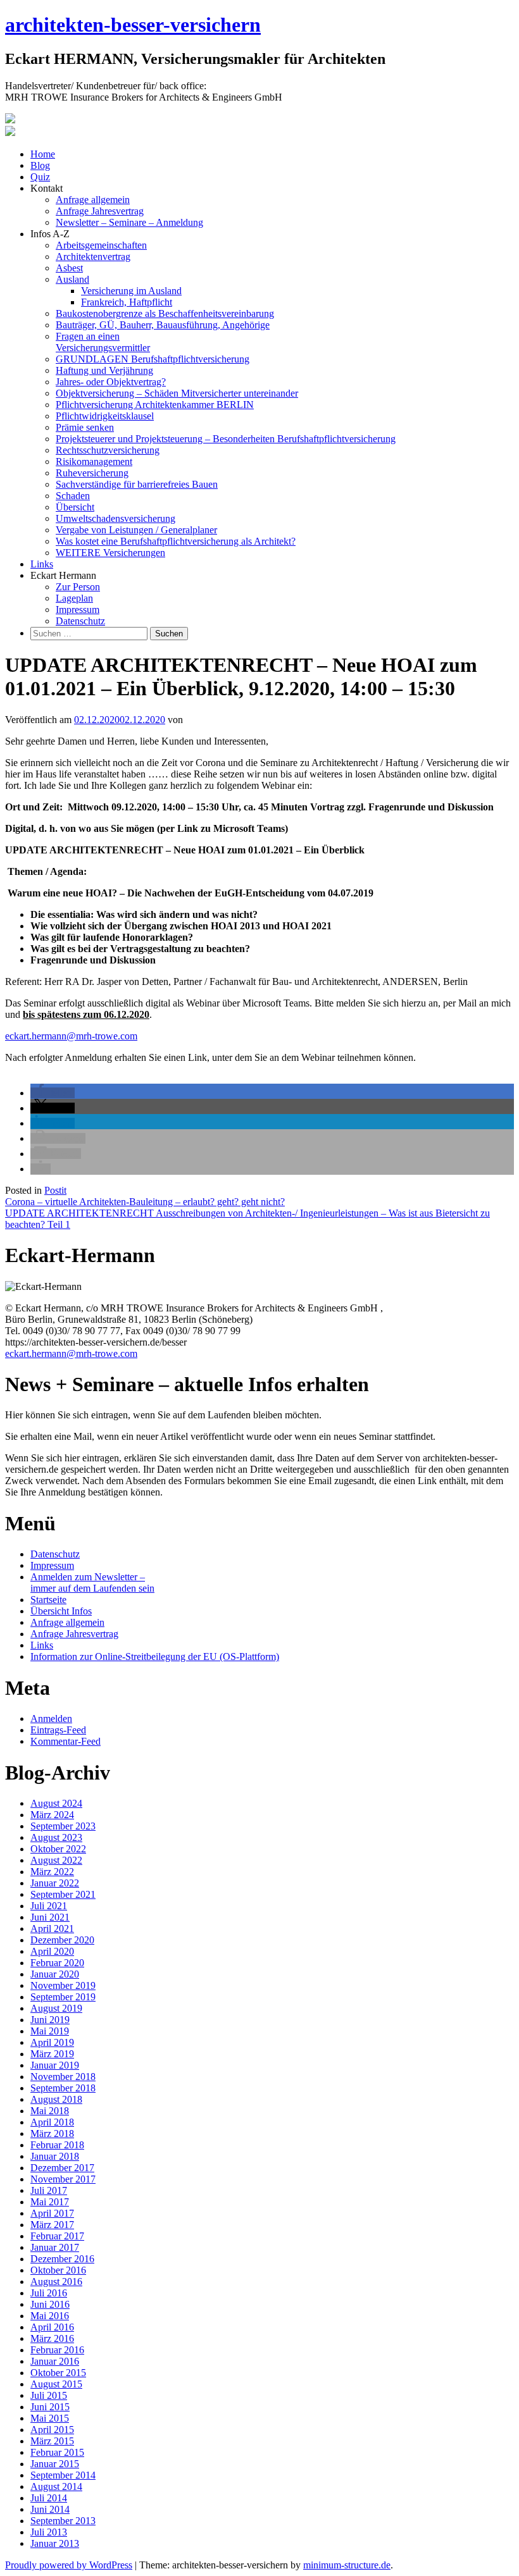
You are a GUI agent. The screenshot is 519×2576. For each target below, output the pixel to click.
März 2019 (52, 2054)
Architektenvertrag (93, 257)
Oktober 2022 (58, 1849)
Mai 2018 (50, 2111)
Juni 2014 (50, 2509)
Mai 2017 (50, 2202)
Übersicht (75, 507)
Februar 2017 (57, 2236)
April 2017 (52, 2213)
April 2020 (52, 1951)
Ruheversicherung (92, 473)
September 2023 (63, 1826)
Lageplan (74, 598)
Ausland (72, 279)
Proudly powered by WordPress (69, 2565)
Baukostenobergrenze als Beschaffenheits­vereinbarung (165, 313)
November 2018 (63, 2077)
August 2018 (56, 2099)
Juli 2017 (49, 2190)
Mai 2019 (50, 2031)
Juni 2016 (50, 2304)
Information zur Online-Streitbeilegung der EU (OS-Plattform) (155, 1656)
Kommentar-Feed (66, 1741)
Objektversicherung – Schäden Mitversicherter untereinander (177, 393)
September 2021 (63, 1894)
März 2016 (52, 2338)
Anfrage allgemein (93, 200)
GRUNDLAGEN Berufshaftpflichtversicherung (153, 359)
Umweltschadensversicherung (116, 518)
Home (43, 154)
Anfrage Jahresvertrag (100, 211)
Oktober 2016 (58, 2270)
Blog (40, 165)
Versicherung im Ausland (131, 291)
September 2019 (63, 1997)
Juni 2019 (50, 2020)
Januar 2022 (55, 1883)
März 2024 (52, 1815)
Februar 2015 (57, 2452)
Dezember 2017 (62, 2168)
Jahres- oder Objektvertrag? (111, 382)
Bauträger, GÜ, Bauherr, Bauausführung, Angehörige (163, 325)
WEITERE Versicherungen (110, 553)
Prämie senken (85, 427)
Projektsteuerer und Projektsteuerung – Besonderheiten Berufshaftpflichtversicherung (226, 439)
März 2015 (52, 2441)
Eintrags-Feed (58, 1730)
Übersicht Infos (61, 1611)
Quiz (40, 177)
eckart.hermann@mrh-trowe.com (71, 1036)
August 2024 (56, 1803)
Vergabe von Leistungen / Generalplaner (136, 530)
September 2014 (63, 2475)
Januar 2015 (55, 2464)
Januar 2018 (55, 2156)
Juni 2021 (50, 1917)
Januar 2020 (55, 1974)
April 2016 (52, 2327)
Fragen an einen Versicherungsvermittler (103, 342)
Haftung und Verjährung (104, 370)
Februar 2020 (57, 1963)
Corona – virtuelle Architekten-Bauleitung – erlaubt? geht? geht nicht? (145, 1202)
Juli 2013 (49, 2532)
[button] (53, 1093)
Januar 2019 (55, 2065)
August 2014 (56, 2486)
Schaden (73, 496)
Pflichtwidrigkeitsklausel (105, 416)
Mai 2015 (50, 2418)
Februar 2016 (57, 2350)
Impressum (78, 610)
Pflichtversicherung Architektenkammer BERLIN (155, 405)
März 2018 (52, 2133)
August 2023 (56, 1837)
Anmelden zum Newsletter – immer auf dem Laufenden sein (92, 1582)
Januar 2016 (55, 2361)
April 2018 (52, 2122)
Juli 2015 (49, 2395)
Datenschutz (80, 621)
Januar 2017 (55, 2247)
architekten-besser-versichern (133, 25)
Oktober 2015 (58, 2373)
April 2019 (52, 2042)
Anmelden (51, 1718)
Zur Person (78, 587)
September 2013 (63, 2521)
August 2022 (56, 1860)
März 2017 (52, 2225)
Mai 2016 (50, 2316)
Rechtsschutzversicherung (108, 450)
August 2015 (56, 2384)
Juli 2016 (49, 2293)
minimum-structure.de (347, 2565)
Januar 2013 (55, 2543)
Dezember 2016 (62, 2259)
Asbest (69, 268)
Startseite (48, 1600)
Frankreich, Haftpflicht (127, 302)
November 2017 (63, 2179)
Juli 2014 (49, 2498)
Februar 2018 (57, 2145)
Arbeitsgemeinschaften (101, 245)
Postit (55, 1190)
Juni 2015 (50, 2407)
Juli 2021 (49, 1906)
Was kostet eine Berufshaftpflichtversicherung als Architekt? (176, 541)
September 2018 (63, 2088)
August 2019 (56, 2008)
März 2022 (52, 1872)
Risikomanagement (94, 461)
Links (42, 564)
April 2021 (52, 1929)
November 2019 (63, 1985)
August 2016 (56, 2282)
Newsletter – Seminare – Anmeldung (129, 222)
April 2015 (52, 2430)
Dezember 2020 (62, 1940)
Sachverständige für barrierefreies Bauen (137, 484)
